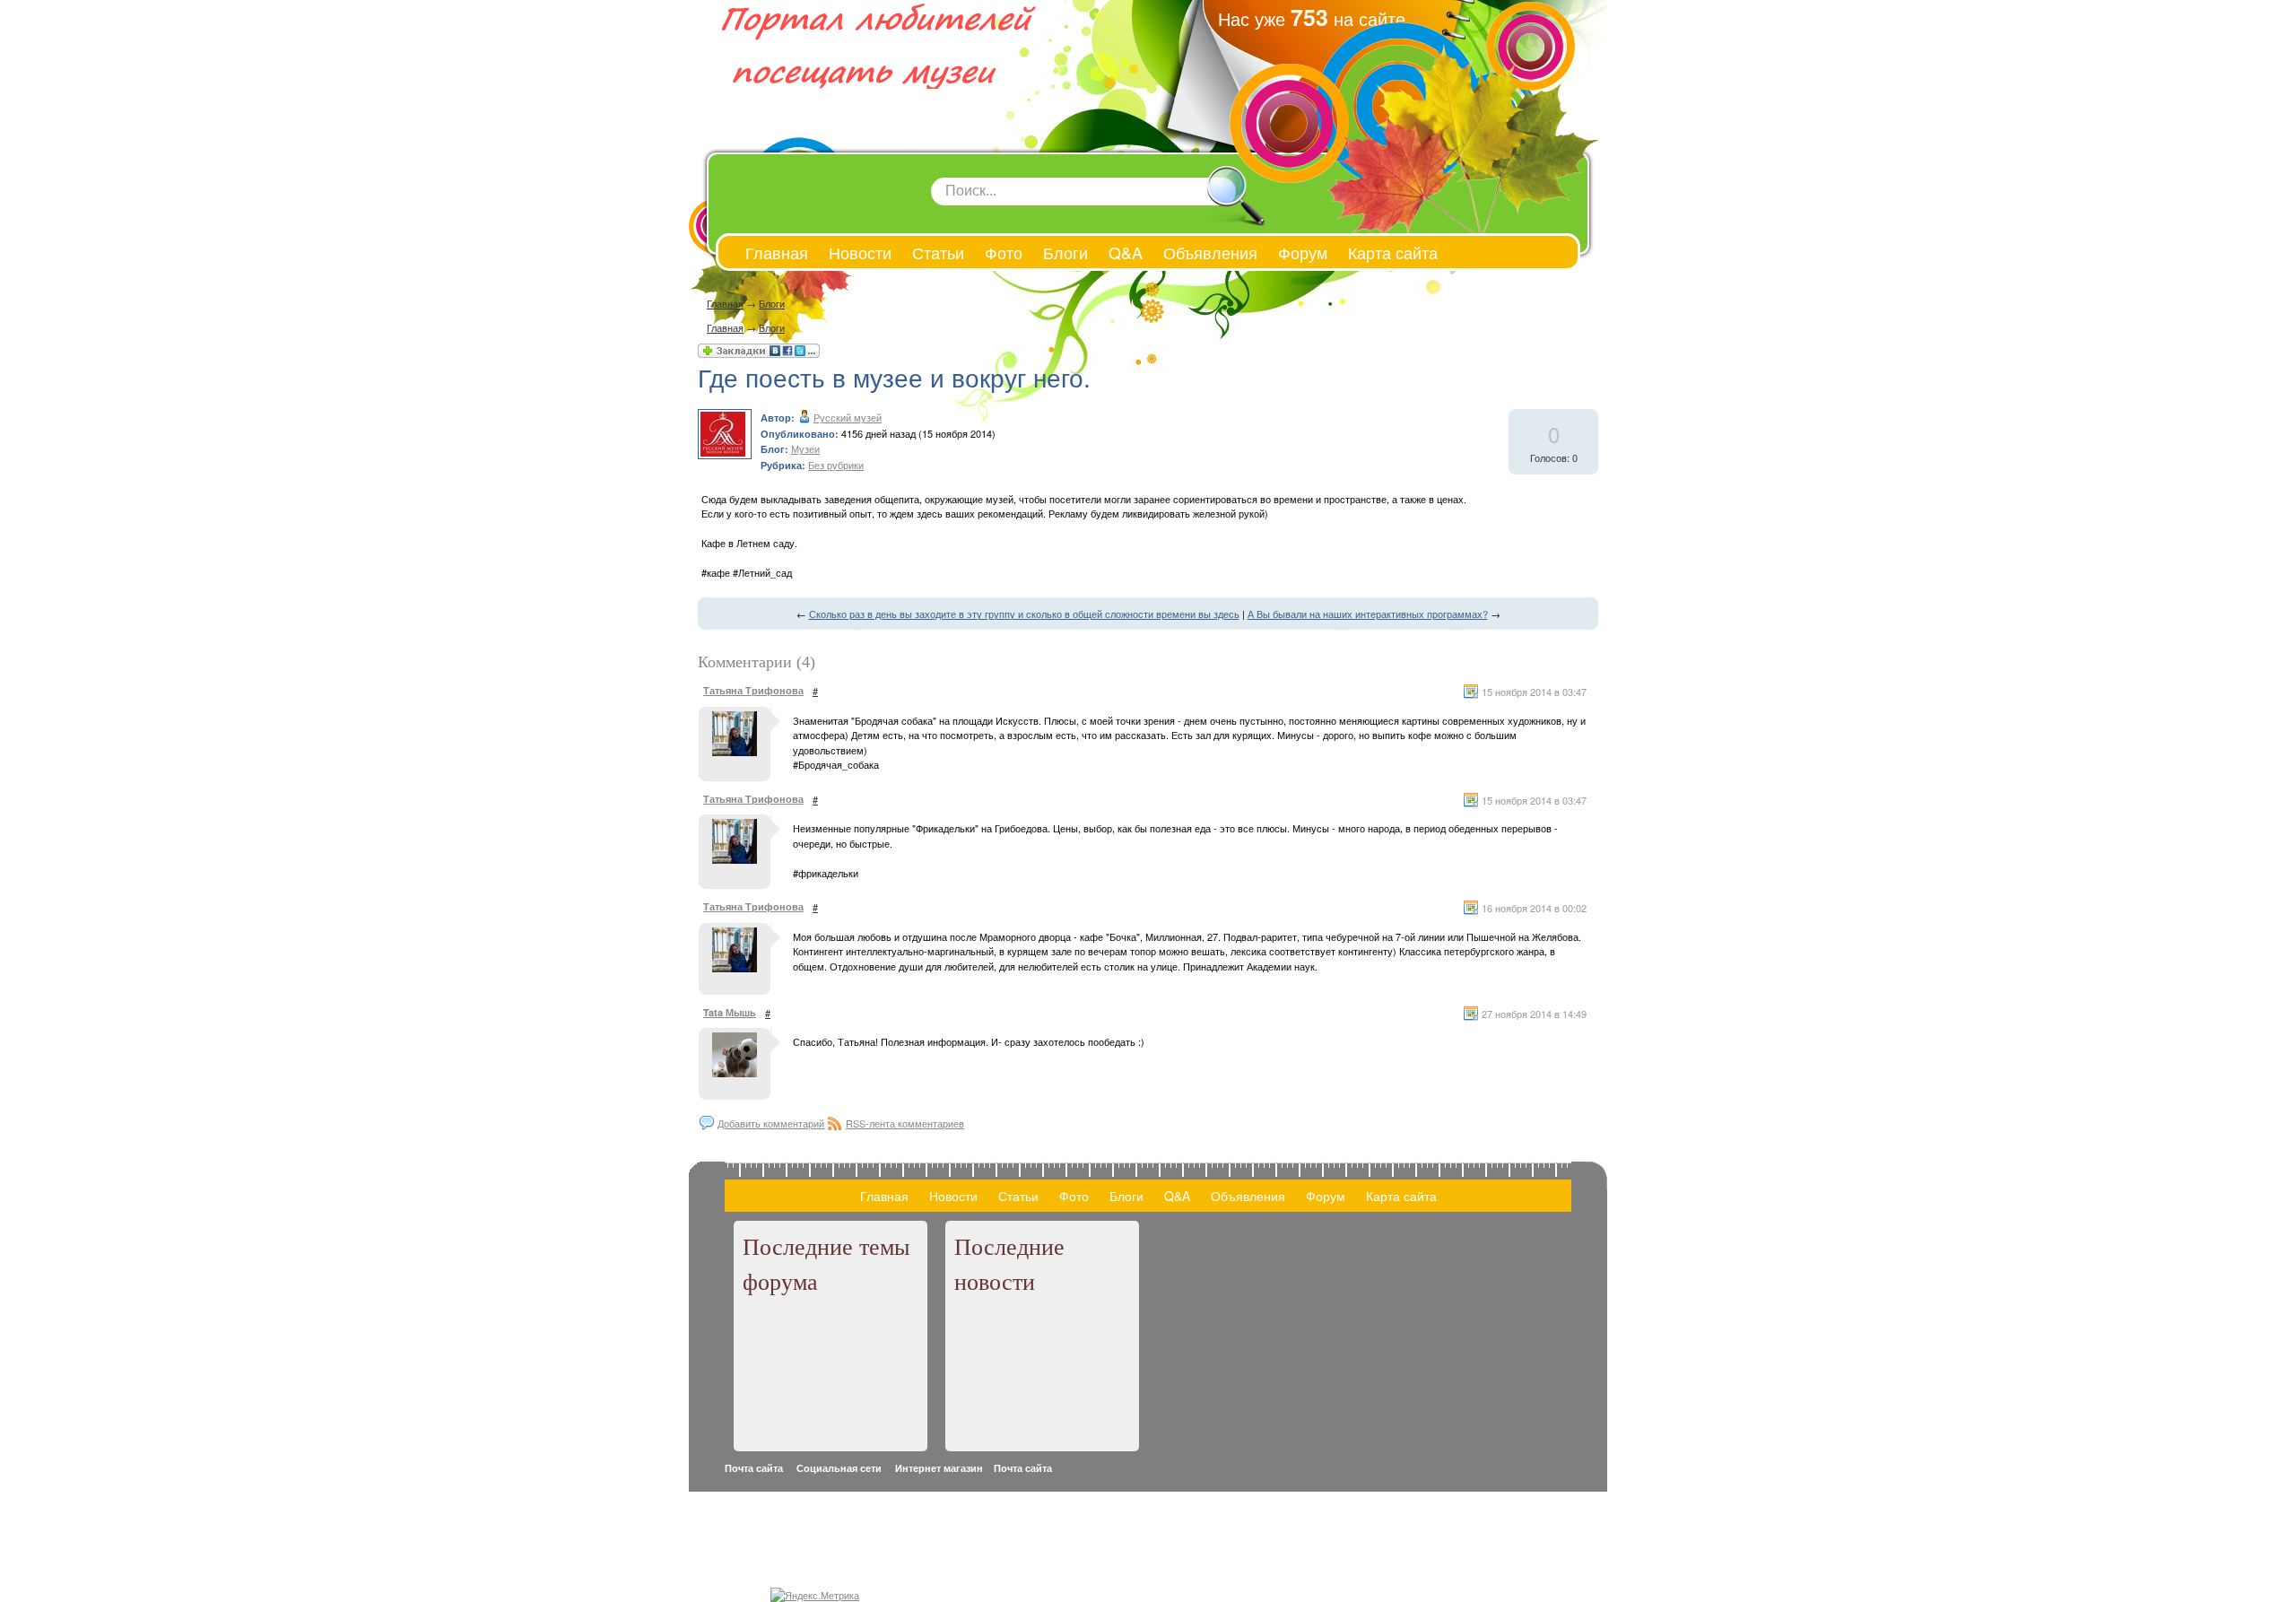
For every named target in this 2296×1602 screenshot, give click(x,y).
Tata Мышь (730, 1012)
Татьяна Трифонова (753, 690)
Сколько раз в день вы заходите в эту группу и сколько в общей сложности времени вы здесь (1024, 614)
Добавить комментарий (771, 1123)
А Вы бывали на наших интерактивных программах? (1368, 614)
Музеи (805, 448)
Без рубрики (836, 465)
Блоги (772, 303)
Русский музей (848, 417)
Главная (725, 303)
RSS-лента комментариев (905, 1123)
